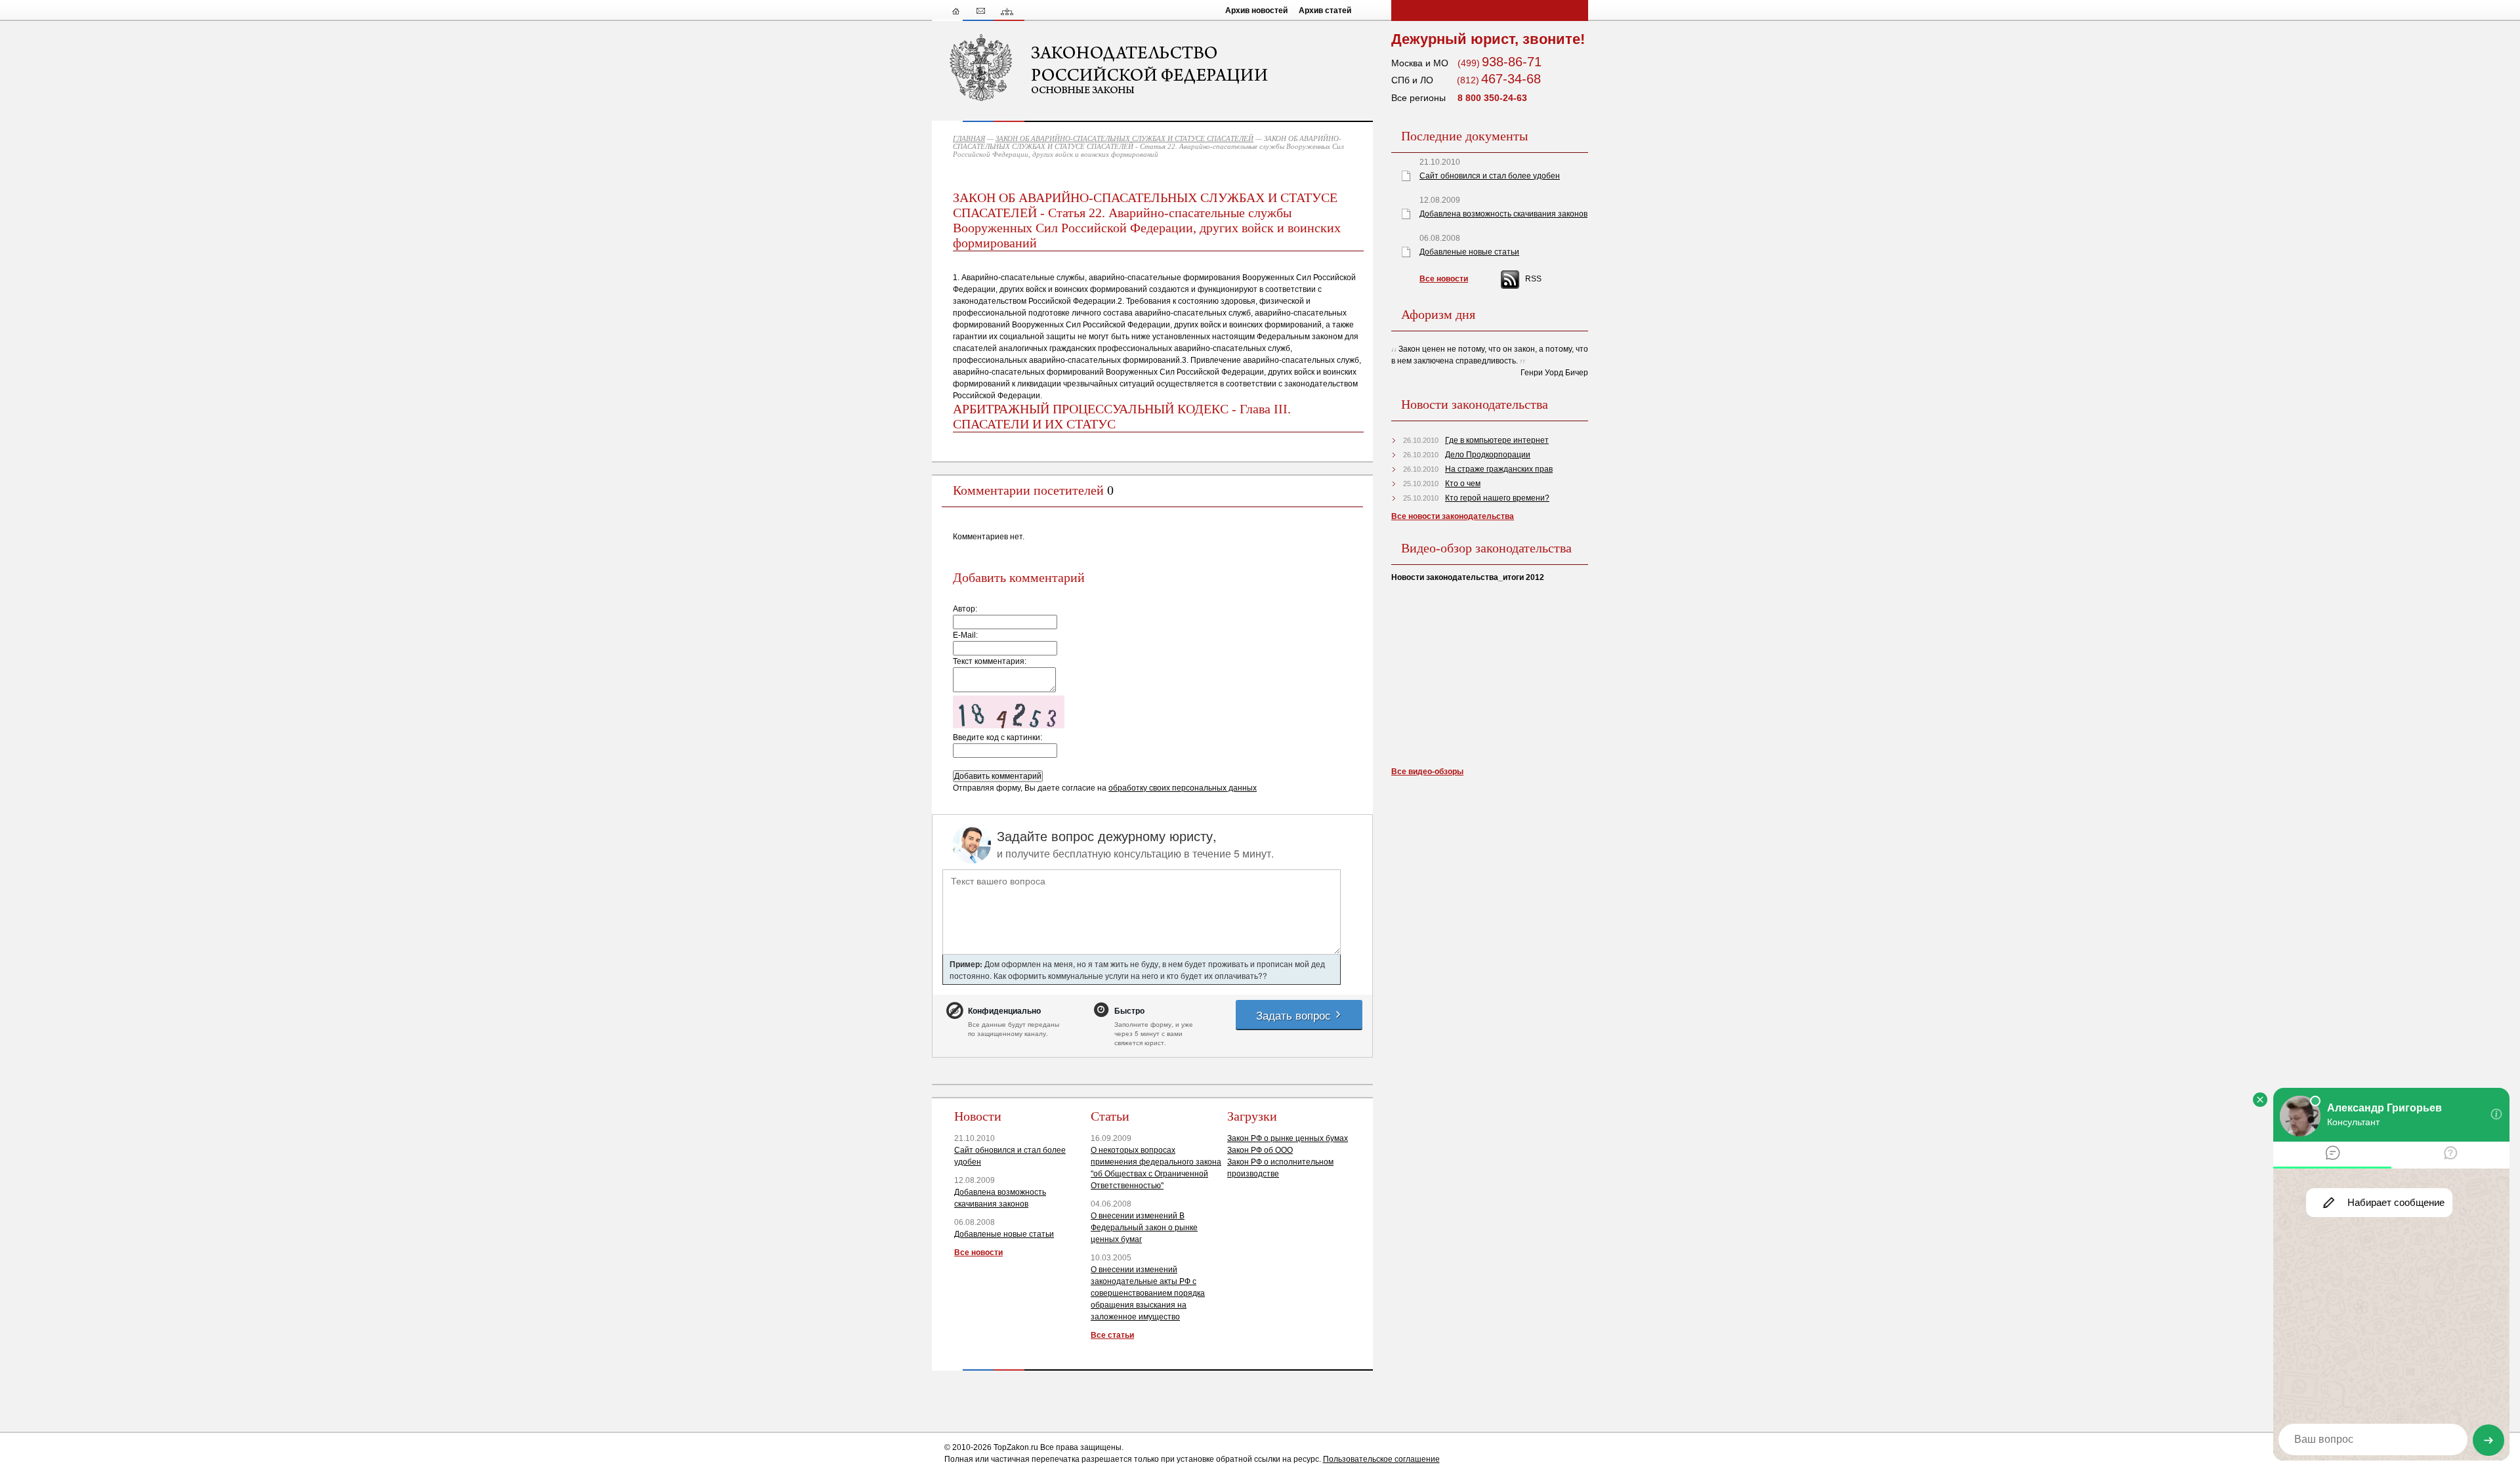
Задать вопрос (1295, 1015)
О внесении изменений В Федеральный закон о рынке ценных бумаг (1144, 1228)
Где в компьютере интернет (1497, 440)
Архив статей (1325, 10)
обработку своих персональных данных (1183, 788)
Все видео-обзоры (1427, 772)
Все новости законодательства (1453, 516)
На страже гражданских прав (1499, 469)
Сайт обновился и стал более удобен (1490, 176)
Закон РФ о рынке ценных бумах (1288, 1138)
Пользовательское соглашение (1381, 1459)
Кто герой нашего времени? (1497, 498)
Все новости (978, 1253)
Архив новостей (1256, 10)
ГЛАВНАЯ (969, 138)
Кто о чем (1463, 484)
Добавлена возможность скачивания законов (1503, 214)
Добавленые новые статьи (1004, 1234)
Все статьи (1112, 1335)
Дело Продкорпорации (1488, 455)
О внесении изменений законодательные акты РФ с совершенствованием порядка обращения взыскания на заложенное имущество (1148, 1293)
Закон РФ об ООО (1260, 1150)
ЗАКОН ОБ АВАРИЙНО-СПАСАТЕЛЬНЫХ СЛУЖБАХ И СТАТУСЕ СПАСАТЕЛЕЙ (1124, 138)
